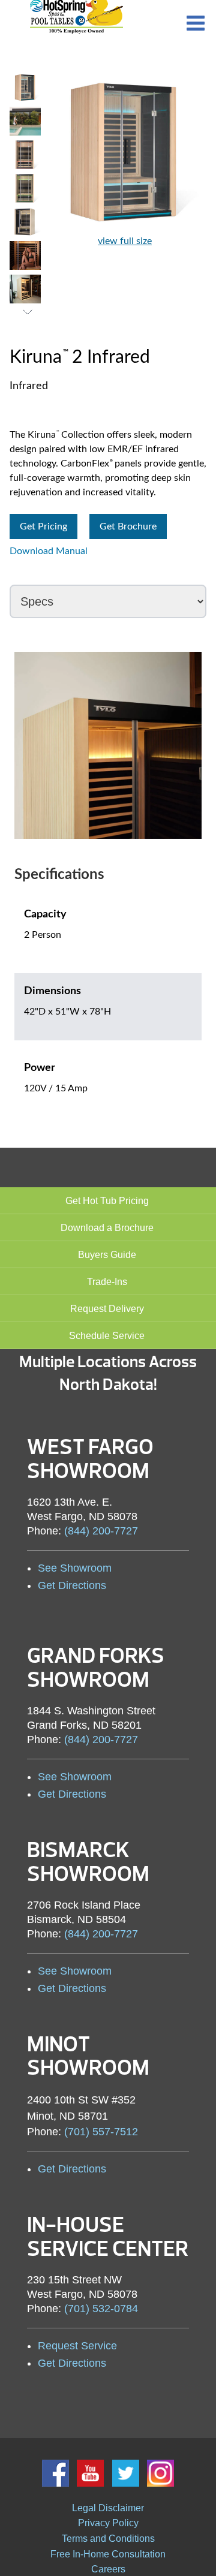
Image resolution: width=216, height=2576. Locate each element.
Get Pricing (43, 526)
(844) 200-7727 (101, 1531)
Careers (108, 2569)
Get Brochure (128, 526)
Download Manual (49, 551)
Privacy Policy (108, 2523)
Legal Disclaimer (108, 2508)
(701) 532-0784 (101, 2309)
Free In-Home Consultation (108, 2554)
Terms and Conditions (108, 2539)
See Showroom (75, 1568)
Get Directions (72, 1585)
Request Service (77, 2346)
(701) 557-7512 (101, 2132)
